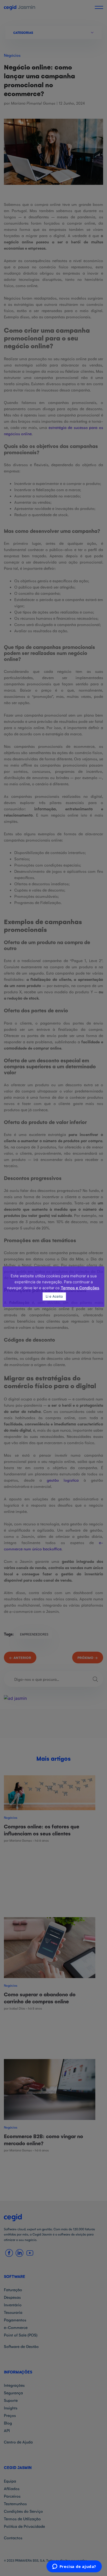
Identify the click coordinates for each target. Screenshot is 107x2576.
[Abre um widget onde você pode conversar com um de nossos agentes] (74, 2567)
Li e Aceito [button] (54, 1296)
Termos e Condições (80, 1288)
